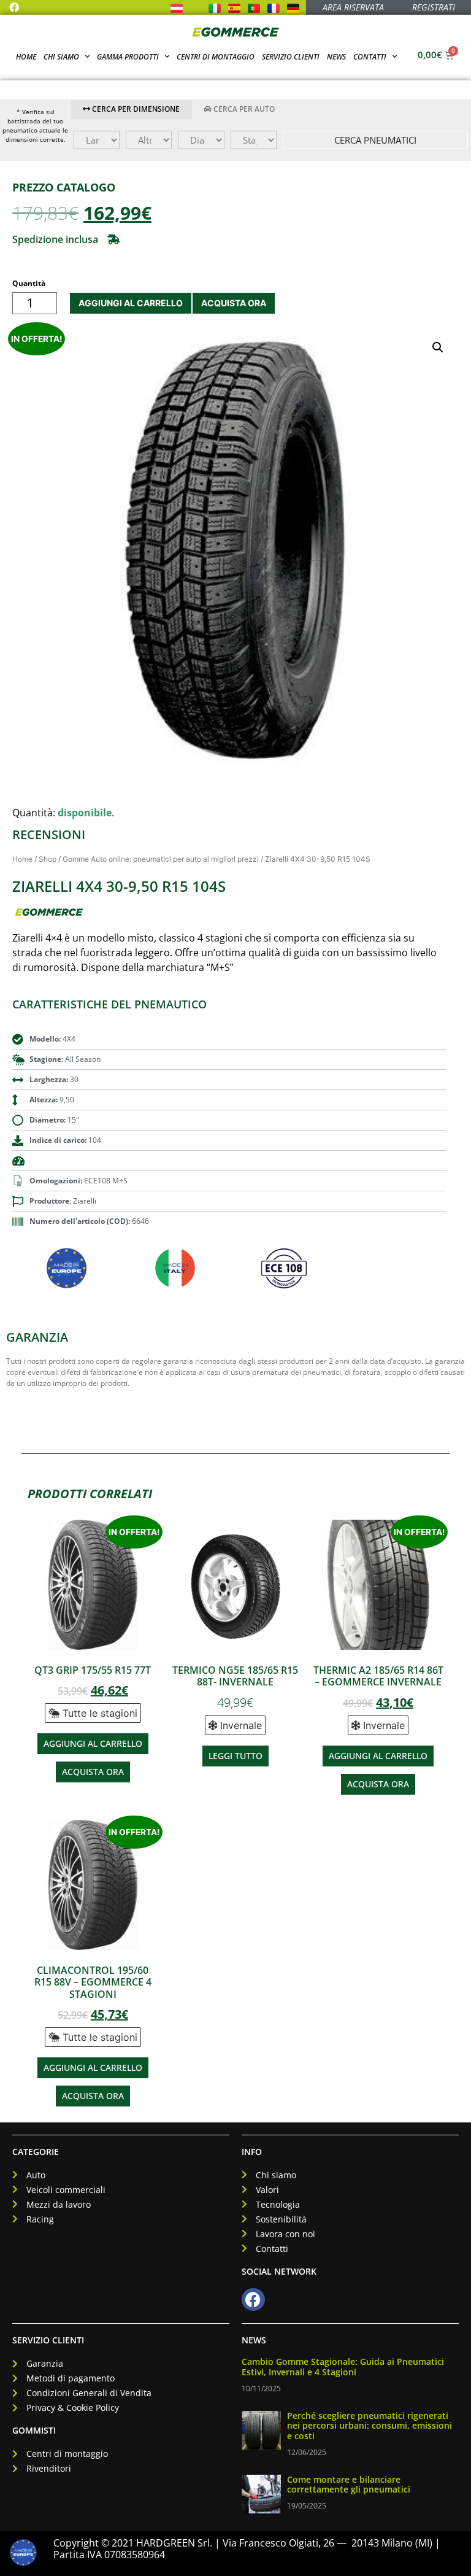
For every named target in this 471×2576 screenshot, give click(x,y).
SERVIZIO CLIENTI (48, 2340)
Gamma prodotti (128, 57)
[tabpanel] (271, 140)
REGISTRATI (434, 7)
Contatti (370, 57)
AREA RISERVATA (353, 7)
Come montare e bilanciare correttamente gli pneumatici (349, 2485)
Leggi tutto (235, 1756)
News (336, 57)
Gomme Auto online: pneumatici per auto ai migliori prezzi (161, 859)
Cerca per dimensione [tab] (135, 109)
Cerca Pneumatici (375, 140)
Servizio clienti (291, 57)
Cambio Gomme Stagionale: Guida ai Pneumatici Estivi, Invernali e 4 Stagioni (343, 2367)
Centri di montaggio (216, 57)
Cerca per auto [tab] (243, 109)
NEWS (254, 2340)
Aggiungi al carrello (131, 303)
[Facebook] (14, 7)
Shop (48, 859)
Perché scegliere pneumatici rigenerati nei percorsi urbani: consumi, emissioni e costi (370, 2426)
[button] (66, 239)
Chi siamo (61, 57)
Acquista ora (234, 303)
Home (26, 57)
